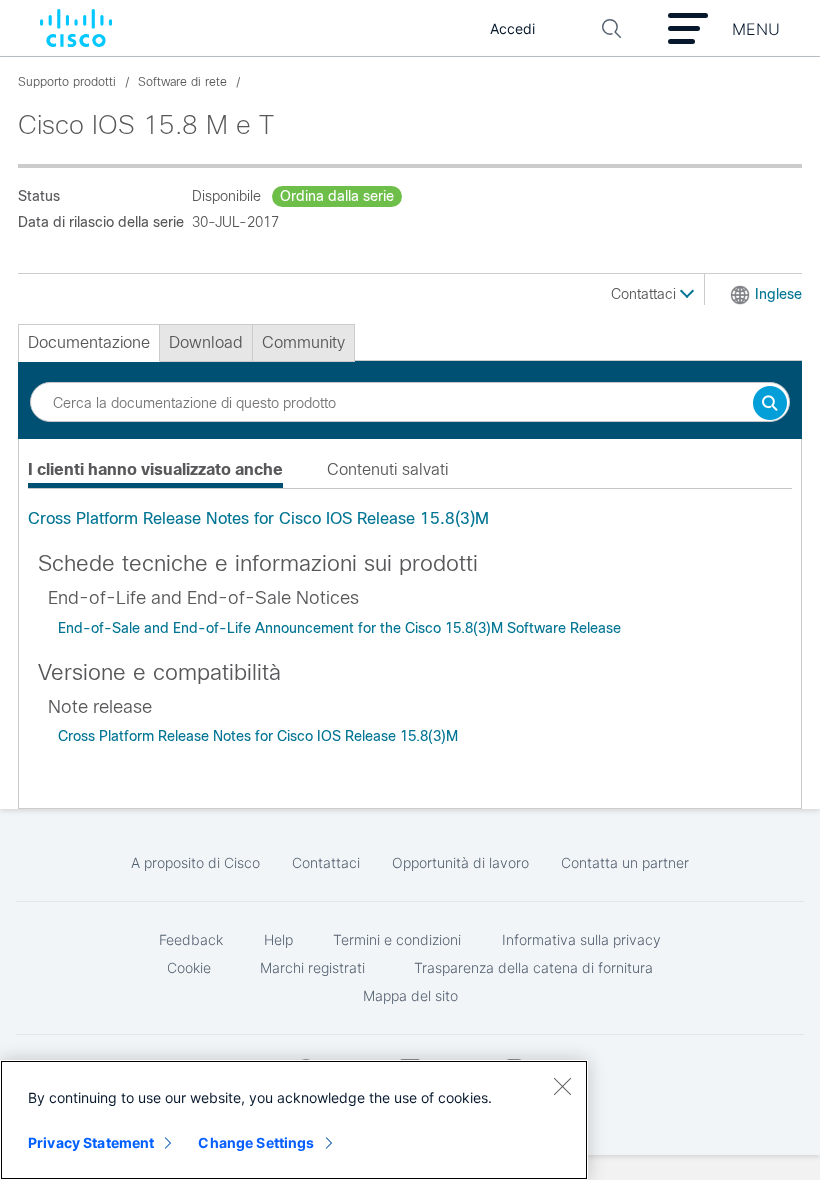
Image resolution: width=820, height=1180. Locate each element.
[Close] (562, 1086)
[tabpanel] (410, 519)
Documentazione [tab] (89, 342)
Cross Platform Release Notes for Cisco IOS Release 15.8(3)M (258, 518)
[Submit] (770, 404)
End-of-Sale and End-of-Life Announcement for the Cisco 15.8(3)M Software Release (339, 628)
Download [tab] (206, 342)
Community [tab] (303, 342)
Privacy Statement (91, 1142)
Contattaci (645, 294)
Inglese (778, 294)
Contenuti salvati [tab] (387, 469)
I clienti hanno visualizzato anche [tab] (155, 469)
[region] (294, 1120)
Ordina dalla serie (337, 196)
